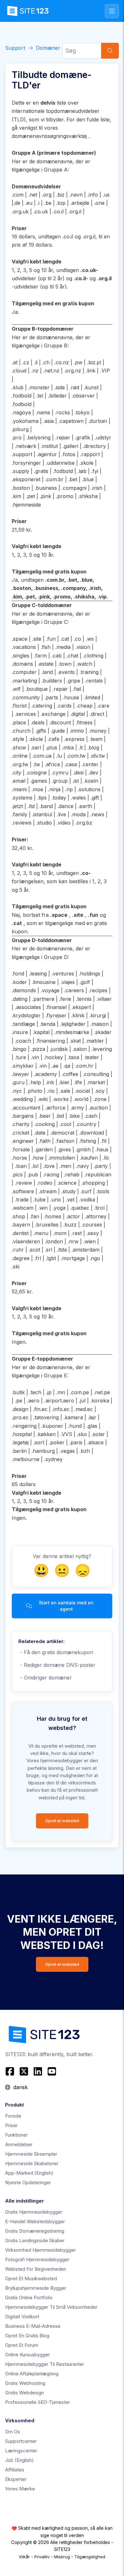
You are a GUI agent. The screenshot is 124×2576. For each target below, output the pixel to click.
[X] (24, 2071)
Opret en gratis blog (27, 2336)
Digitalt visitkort (22, 2317)
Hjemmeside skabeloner (32, 2163)
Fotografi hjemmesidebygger (37, 2259)
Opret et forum (22, 2345)
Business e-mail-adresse (33, 2326)
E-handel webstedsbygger (35, 2221)
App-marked (29, 2173)
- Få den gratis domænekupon (56, 1652)
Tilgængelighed (90, 2557)
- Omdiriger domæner (45, 1678)
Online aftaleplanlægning (32, 2374)
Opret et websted (62, 1821)
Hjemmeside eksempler (31, 2154)
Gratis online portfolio (29, 2298)
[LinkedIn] (38, 2071)
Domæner (48, 48)
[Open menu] (112, 11)
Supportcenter (21, 2441)
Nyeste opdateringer (28, 2182)
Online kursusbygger (28, 2355)
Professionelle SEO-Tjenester (38, 2402)
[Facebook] (11, 2071)
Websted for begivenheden (36, 2269)
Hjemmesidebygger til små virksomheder (51, 2307)
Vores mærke (20, 2489)
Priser (11, 2125)
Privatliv (42, 2557)
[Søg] (110, 51)
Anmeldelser (19, 2144)
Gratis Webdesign (24, 2393)
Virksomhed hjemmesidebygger (40, 2250)
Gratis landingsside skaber (35, 2240)
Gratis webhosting (25, 2383)
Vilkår (24, 2557)
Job (19, 2460)
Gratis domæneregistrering (35, 2231)
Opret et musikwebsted (31, 2278)
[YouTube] (52, 2071)
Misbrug (62, 2557)
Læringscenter (21, 2451)
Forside (13, 2116)
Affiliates (15, 2470)
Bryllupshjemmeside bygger (36, 2288)
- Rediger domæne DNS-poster (57, 1665)
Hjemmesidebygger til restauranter (45, 2364)
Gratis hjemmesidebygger (34, 2212)
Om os (13, 2432)
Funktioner (16, 2135)
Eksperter (16, 2479)
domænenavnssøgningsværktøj (49, 136)
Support (15, 48)
